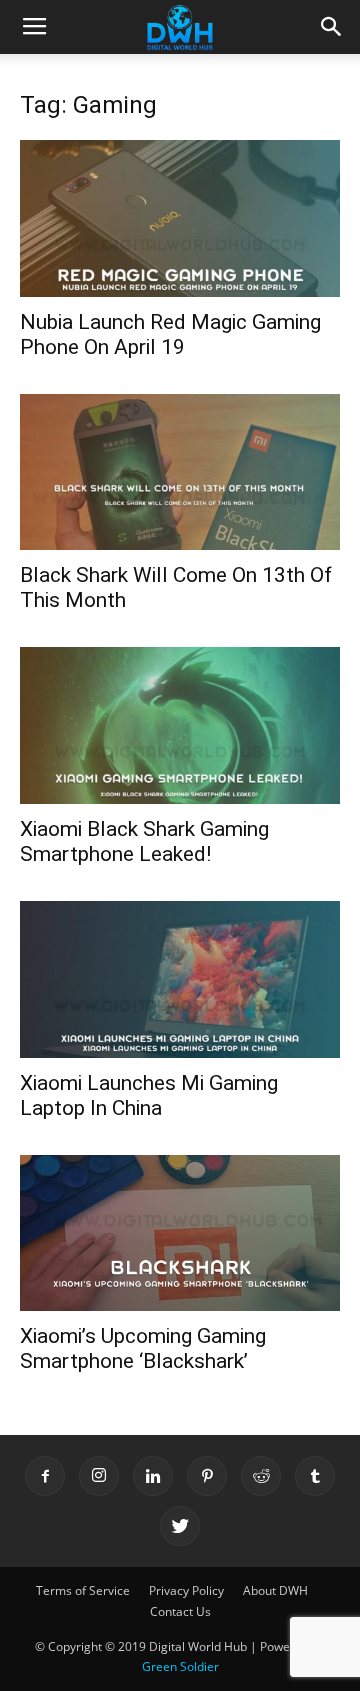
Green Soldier (180, 1666)
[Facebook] (45, 1476)
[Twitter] (180, 1526)
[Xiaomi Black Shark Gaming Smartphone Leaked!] (180, 725)
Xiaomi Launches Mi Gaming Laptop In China (149, 1095)
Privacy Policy (186, 1590)
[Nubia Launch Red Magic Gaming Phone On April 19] (180, 218)
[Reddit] (261, 1476)
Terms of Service (83, 1590)
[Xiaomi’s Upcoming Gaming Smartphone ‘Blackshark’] (180, 1233)
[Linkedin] (153, 1476)
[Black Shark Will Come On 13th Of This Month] (180, 472)
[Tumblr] (315, 1476)
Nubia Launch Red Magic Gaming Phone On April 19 (170, 334)
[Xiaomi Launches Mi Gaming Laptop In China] (180, 979)
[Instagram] (99, 1476)
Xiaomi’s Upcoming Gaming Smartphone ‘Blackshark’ (143, 1348)
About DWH (275, 1590)
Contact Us (180, 1611)
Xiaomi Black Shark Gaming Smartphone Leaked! (144, 841)
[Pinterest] (207, 1476)
